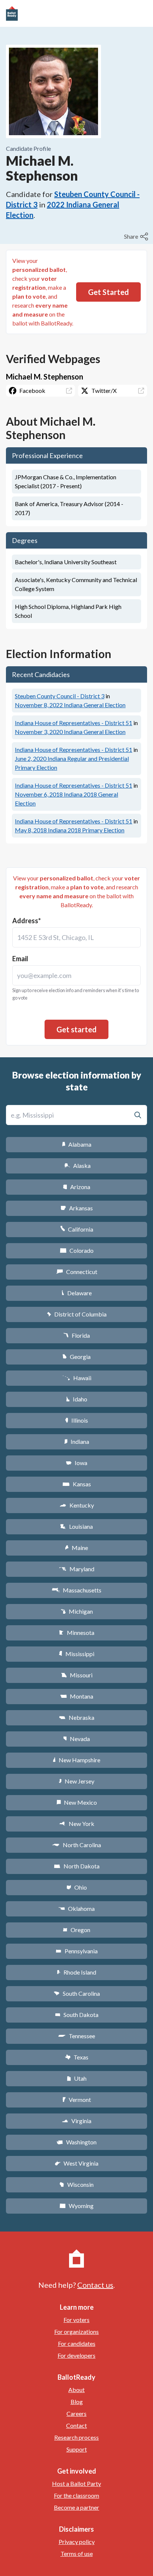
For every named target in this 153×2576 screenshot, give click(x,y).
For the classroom (76, 2495)
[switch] (137, 236)
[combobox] (76, 937)
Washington (76, 2142)
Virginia (76, 2121)
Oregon (76, 1930)
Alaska (77, 1165)
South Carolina (77, 1993)
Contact (76, 2425)
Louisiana (76, 1526)
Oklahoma (76, 1908)
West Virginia (76, 2163)
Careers (76, 2413)
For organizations (76, 2332)
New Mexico (77, 1802)
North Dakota (77, 1866)
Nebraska (77, 1717)
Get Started (108, 292)
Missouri (77, 1675)
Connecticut (77, 1272)
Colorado (77, 1250)
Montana (77, 1696)
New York (77, 1824)
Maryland (77, 1569)
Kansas (77, 1484)
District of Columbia (77, 1314)
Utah (77, 2078)
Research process (76, 2437)
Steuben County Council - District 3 (60, 696)
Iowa (76, 1463)
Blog (77, 2402)
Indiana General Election (70, 705)
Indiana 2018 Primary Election (70, 830)
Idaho (77, 1399)
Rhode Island (76, 1972)
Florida (76, 1335)
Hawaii (77, 1378)
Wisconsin (76, 2184)
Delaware (77, 1293)
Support (77, 2449)
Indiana (76, 1441)
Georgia (76, 1357)
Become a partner (76, 2507)
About (76, 2390)
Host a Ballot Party (76, 2483)
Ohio (77, 1887)
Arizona (76, 1187)
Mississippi (76, 1654)
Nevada (76, 1739)
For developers (76, 2355)
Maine (76, 1548)
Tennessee (76, 2036)
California (77, 1229)
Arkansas (77, 1208)
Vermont (77, 2099)
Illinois (76, 1420)
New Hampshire (76, 1760)
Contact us (95, 2285)
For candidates (77, 2343)
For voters (76, 2320)
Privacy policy (77, 2542)
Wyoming (76, 2206)
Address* (27, 921)
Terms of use (77, 2553)
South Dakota (77, 2015)
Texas (76, 2057)
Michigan (77, 1611)
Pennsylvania (77, 1951)
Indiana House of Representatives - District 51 (74, 723)
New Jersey (76, 1781)
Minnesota (77, 1632)
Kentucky (77, 1505)
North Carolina (76, 1845)
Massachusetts (76, 1590)
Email (20, 959)
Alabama (77, 1144)
